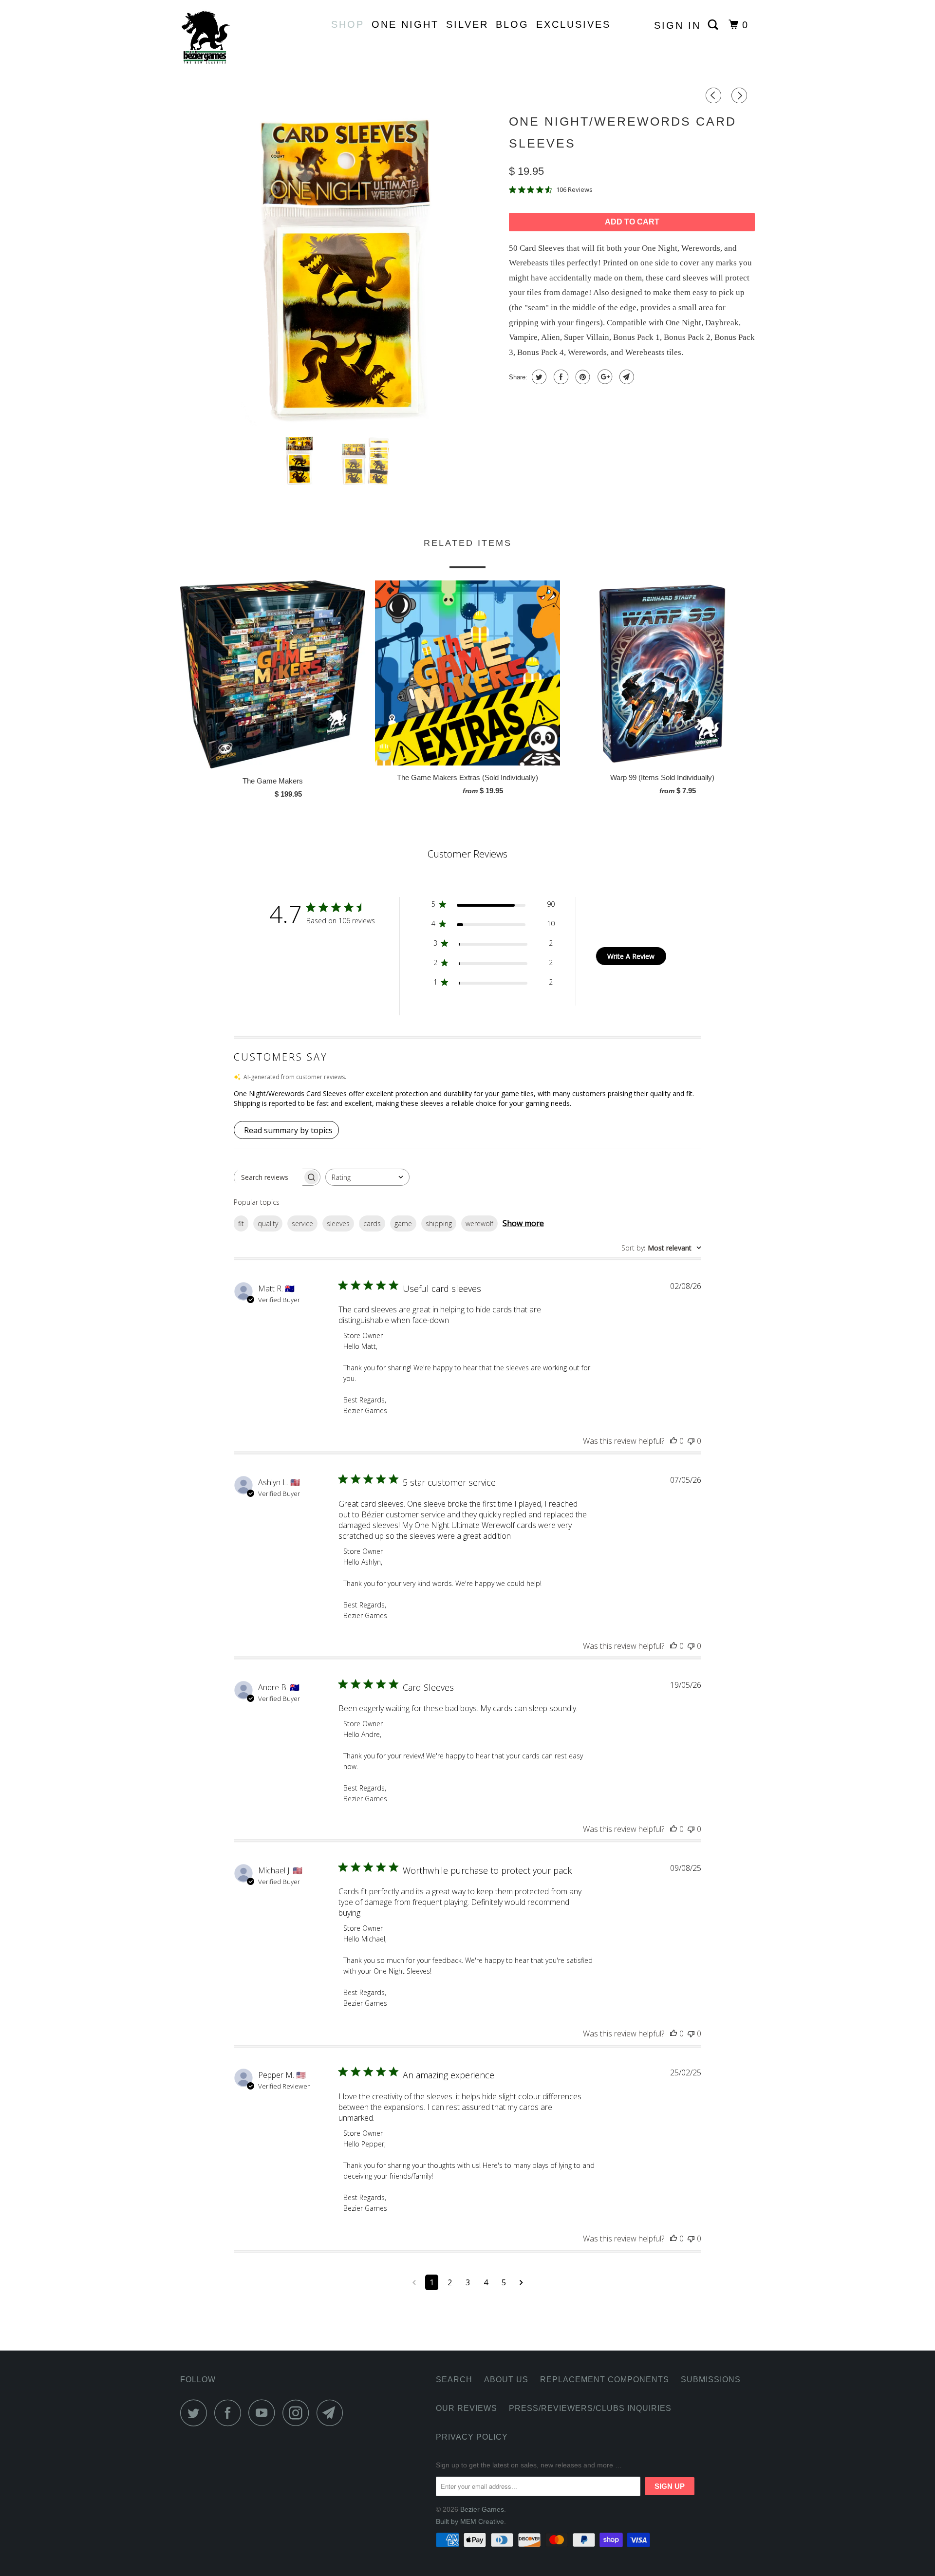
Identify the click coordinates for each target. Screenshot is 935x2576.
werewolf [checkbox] (479, 1223)
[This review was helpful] (673, 1441)
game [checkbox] (403, 1223)
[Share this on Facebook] (560, 377)
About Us (506, 2380)
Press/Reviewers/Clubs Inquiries (590, 2408)
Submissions (711, 2380)
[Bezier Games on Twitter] (196, 2413)
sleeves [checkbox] (338, 1223)
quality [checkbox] (268, 1223)
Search (454, 2380)
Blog (512, 24)
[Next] (741, 96)
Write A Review (631, 956)
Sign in (677, 25)
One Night (405, 24)
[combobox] (367, 1177)
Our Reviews (467, 2408)
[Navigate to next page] (521, 2282)
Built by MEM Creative (470, 2521)
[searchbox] (268, 1177)
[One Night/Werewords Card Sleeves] (340, 268)
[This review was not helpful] (691, 1441)
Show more (523, 1223)
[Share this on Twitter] (538, 377)
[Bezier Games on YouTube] (264, 2413)
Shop (348, 24)
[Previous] (715, 96)
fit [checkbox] (241, 1223)
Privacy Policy (472, 2437)
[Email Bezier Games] (333, 2413)
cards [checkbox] (372, 1223)
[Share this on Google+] (604, 377)
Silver (467, 24)
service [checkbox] (302, 1223)
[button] (467, 1099)
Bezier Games (482, 2509)
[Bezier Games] (230, 37)
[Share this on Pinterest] (582, 377)
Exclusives (573, 24)
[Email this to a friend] (626, 377)
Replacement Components (605, 2380)
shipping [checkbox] (439, 1223)
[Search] (715, 25)
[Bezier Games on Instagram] (299, 2413)
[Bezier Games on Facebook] (230, 2413)
